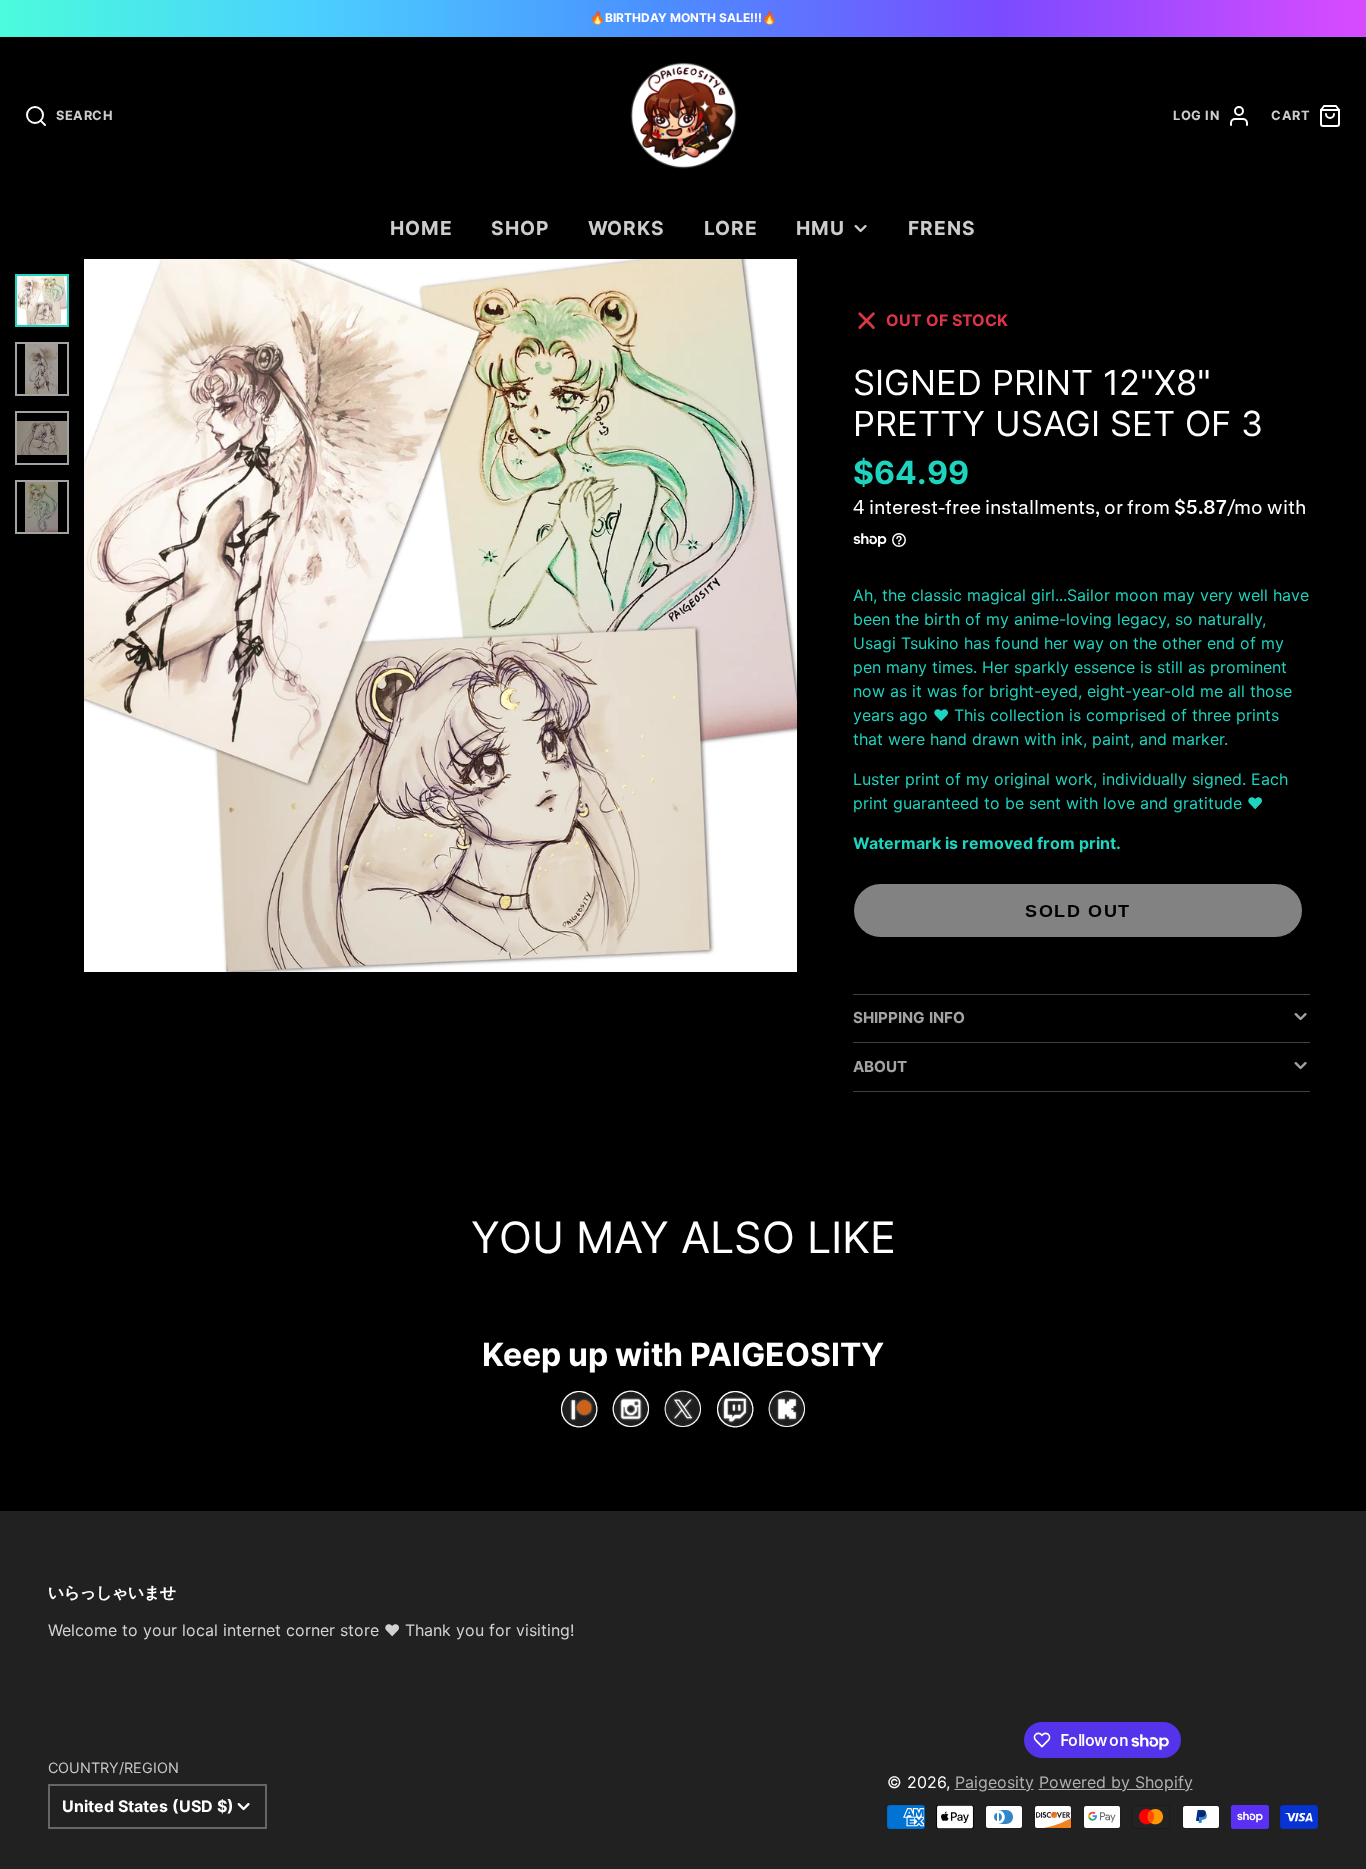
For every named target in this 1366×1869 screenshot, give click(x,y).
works (627, 228)
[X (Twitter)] (683, 1409)
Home (421, 228)
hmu (820, 228)
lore (731, 228)
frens (942, 228)
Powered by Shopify (1116, 1782)
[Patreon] (579, 1409)
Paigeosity (994, 1782)
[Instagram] (631, 1409)
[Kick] (787, 1409)
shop (520, 228)
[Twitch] (735, 1409)
